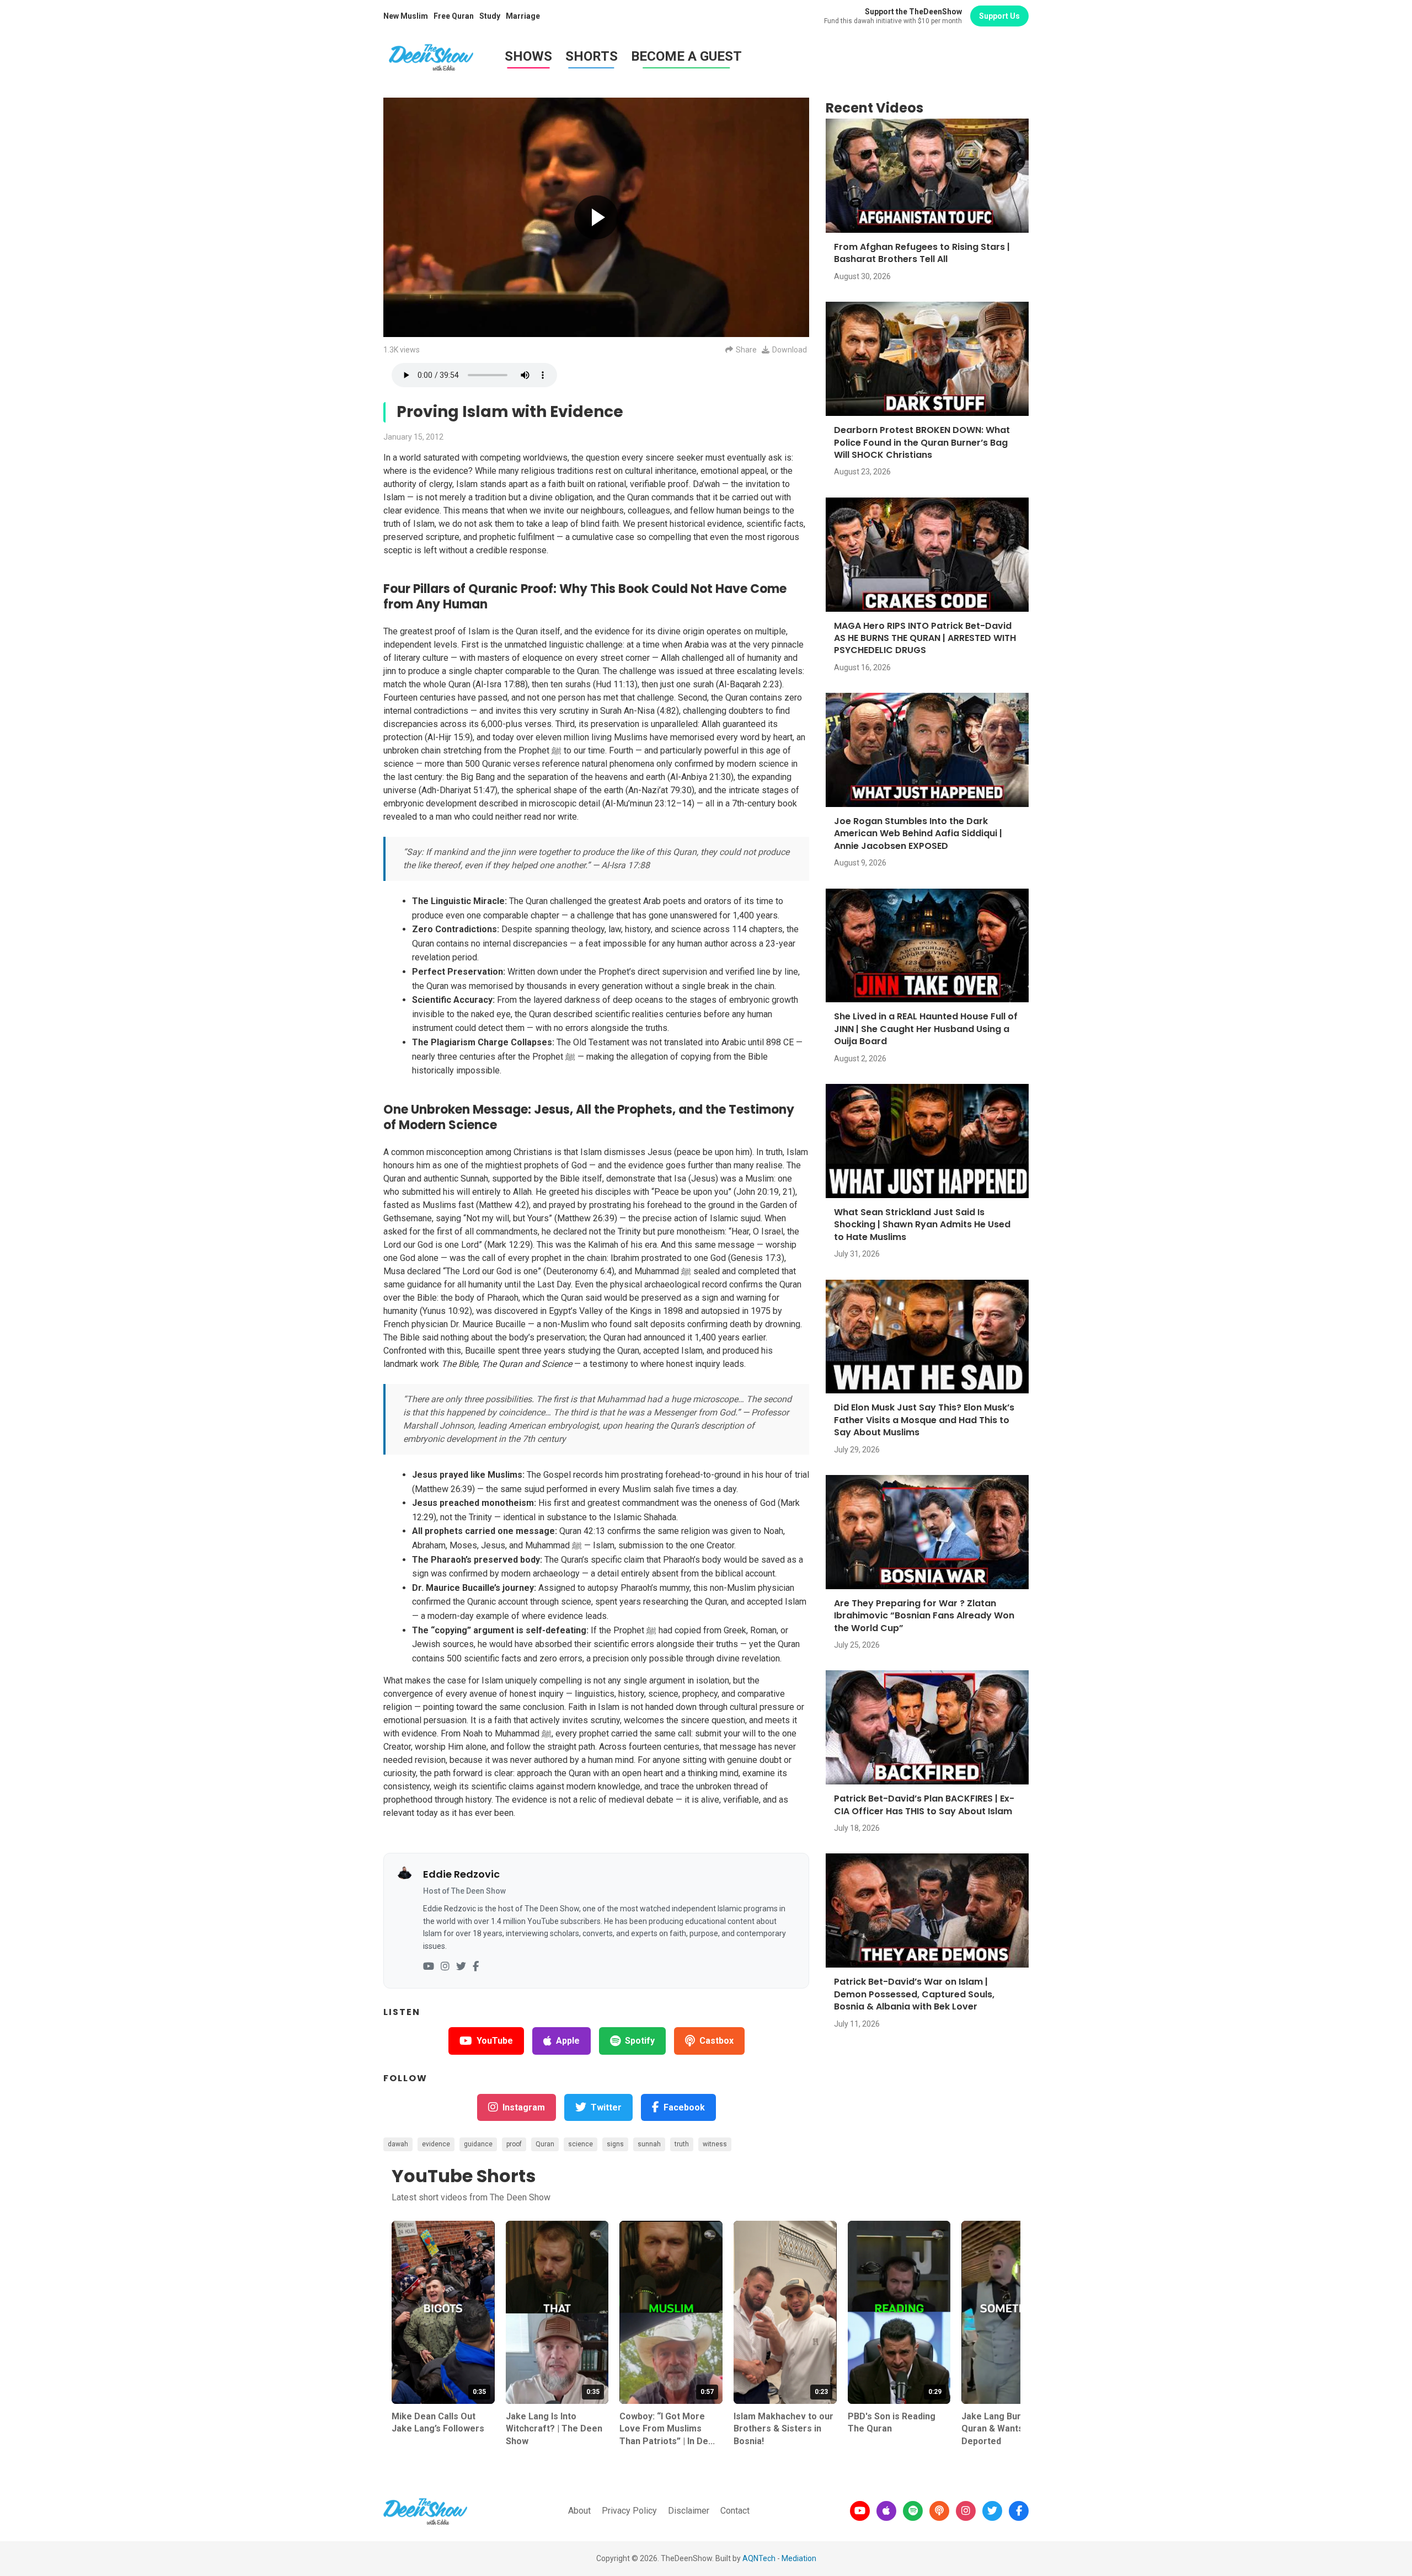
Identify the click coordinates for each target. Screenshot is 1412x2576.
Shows (528, 56)
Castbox (716, 2041)
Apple (568, 2041)
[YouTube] (429, 1967)
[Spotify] (913, 2511)
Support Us (999, 16)
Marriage (523, 16)
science (581, 2144)
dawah (398, 2144)
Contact (735, 2511)
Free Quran (454, 16)
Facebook (684, 2107)
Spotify (640, 2041)
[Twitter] (461, 1967)
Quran (545, 2144)
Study (490, 16)
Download (790, 350)
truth (682, 2144)
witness (715, 2144)
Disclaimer (689, 2511)
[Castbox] (939, 2511)
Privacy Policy (629, 2511)
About (579, 2511)
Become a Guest (686, 56)
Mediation (799, 2558)
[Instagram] (445, 1967)
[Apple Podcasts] (886, 2511)
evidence (436, 2144)
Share (746, 350)
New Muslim (406, 16)
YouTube (495, 2041)
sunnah (649, 2144)
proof (514, 2144)
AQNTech (759, 2558)
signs (615, 2144)
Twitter (606, 2107)
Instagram (524, 2107)
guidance (478, 2144)
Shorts (592, 56)
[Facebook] (476, 1967)
